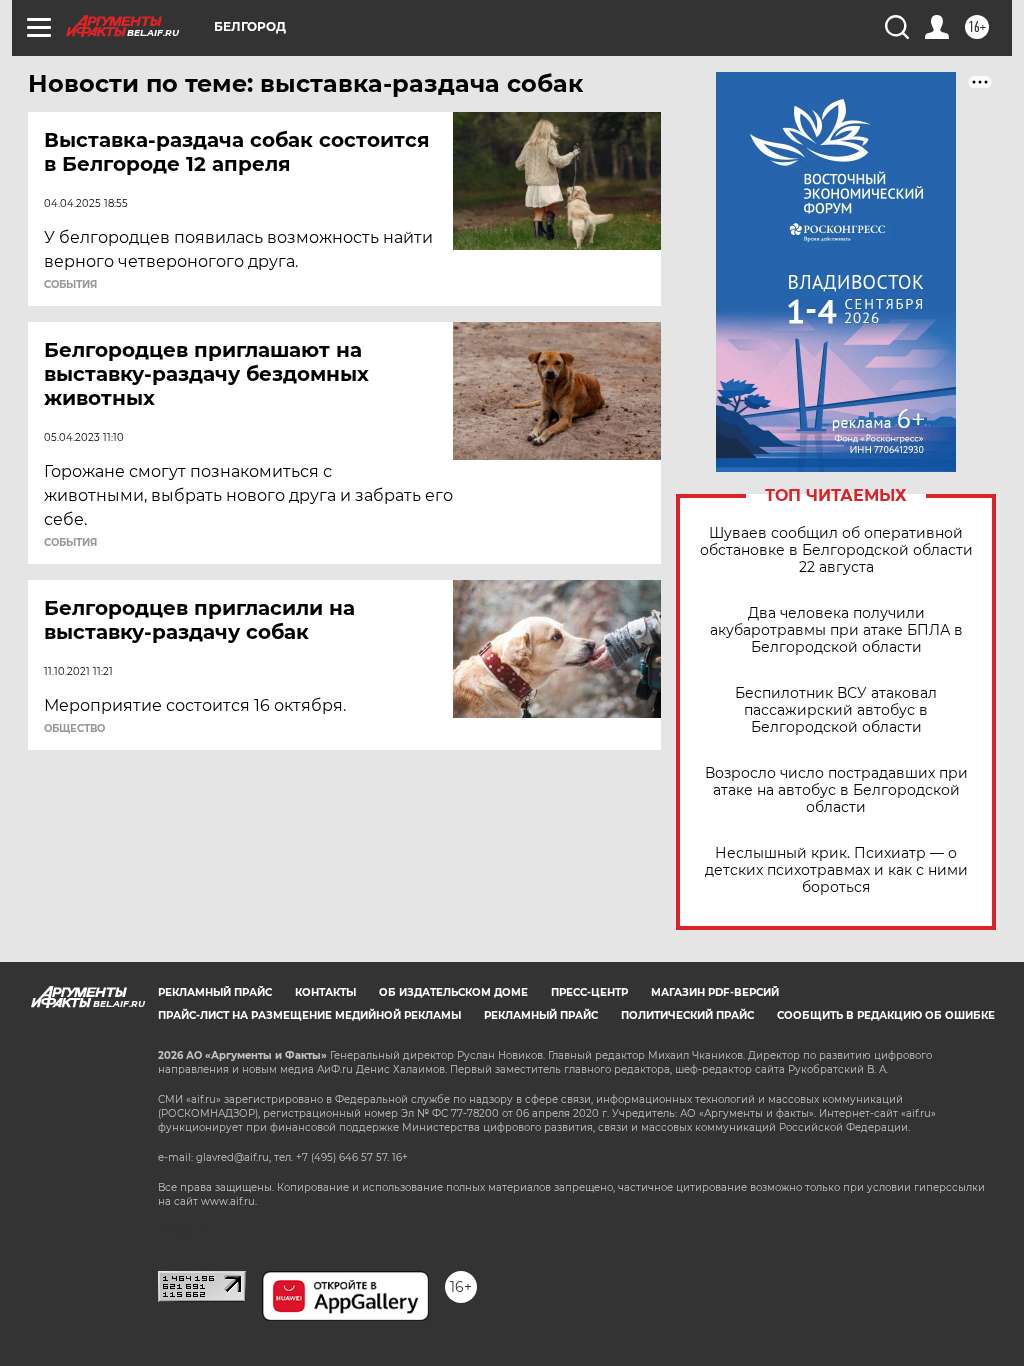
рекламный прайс (541, 1015)
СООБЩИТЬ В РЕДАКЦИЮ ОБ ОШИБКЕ (886, 1015)
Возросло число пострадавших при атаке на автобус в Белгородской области (836, 790)
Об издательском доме (453, 992)
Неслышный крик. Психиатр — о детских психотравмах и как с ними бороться (836, 870)
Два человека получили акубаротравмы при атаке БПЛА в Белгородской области (836, 630)
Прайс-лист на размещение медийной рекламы (309, 1015)
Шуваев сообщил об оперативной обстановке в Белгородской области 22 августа (836, 550)
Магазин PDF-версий (715, 992)
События (70, 285)
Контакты (325, 992)
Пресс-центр (589, 992)
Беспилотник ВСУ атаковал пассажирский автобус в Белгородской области (836, 710)
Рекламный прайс (215, 992)
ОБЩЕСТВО (74, 729)
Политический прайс (687, 1015)
